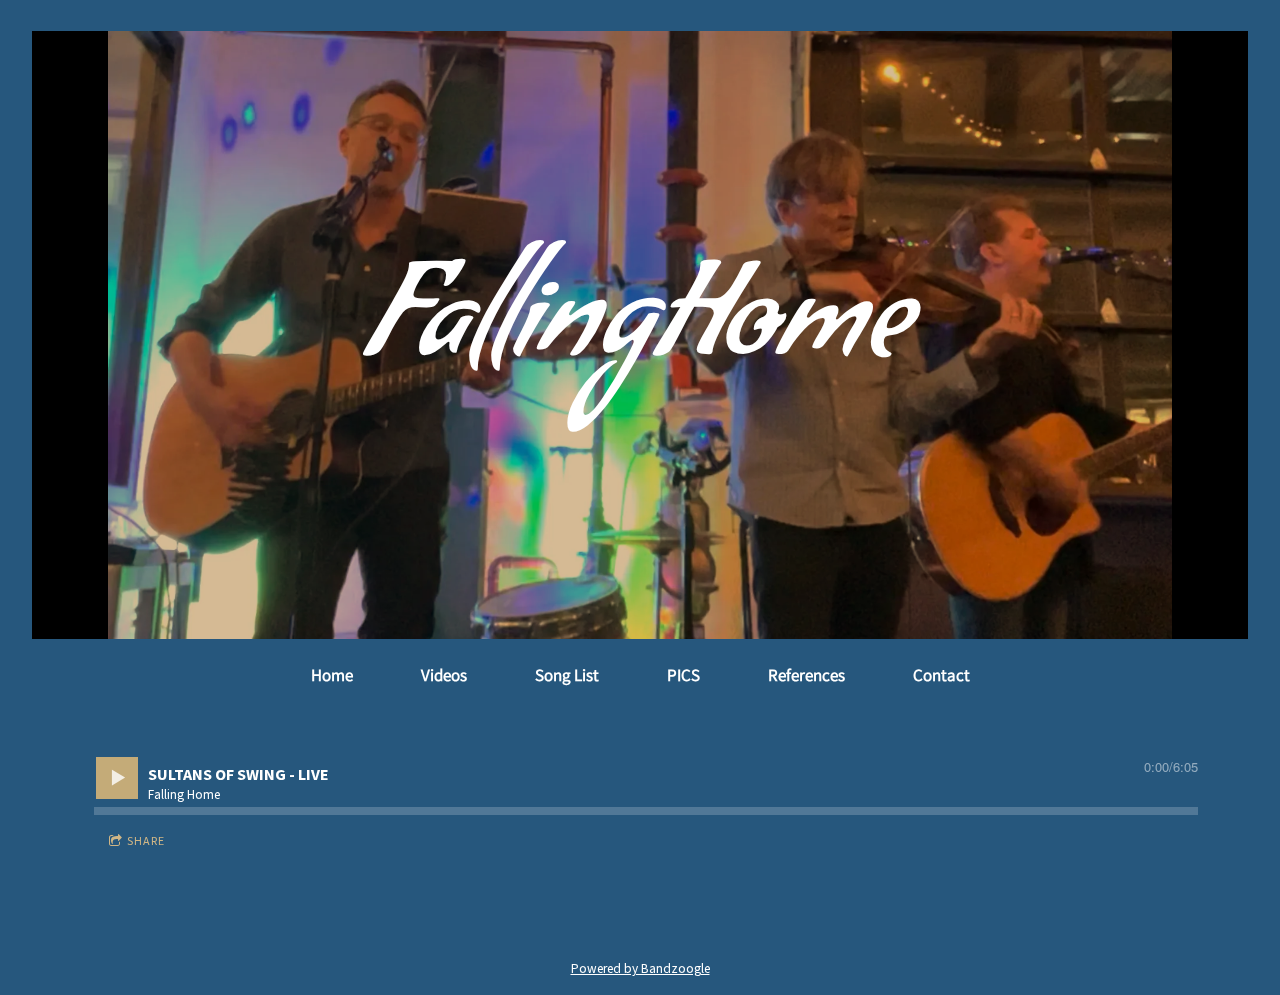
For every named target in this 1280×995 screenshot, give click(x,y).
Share (146, 840)
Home (332, 675)
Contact (941, 675)
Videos (444, 675)
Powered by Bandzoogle (640, 968)
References (806, 675)
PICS (683, 675)
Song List (567, 675)
